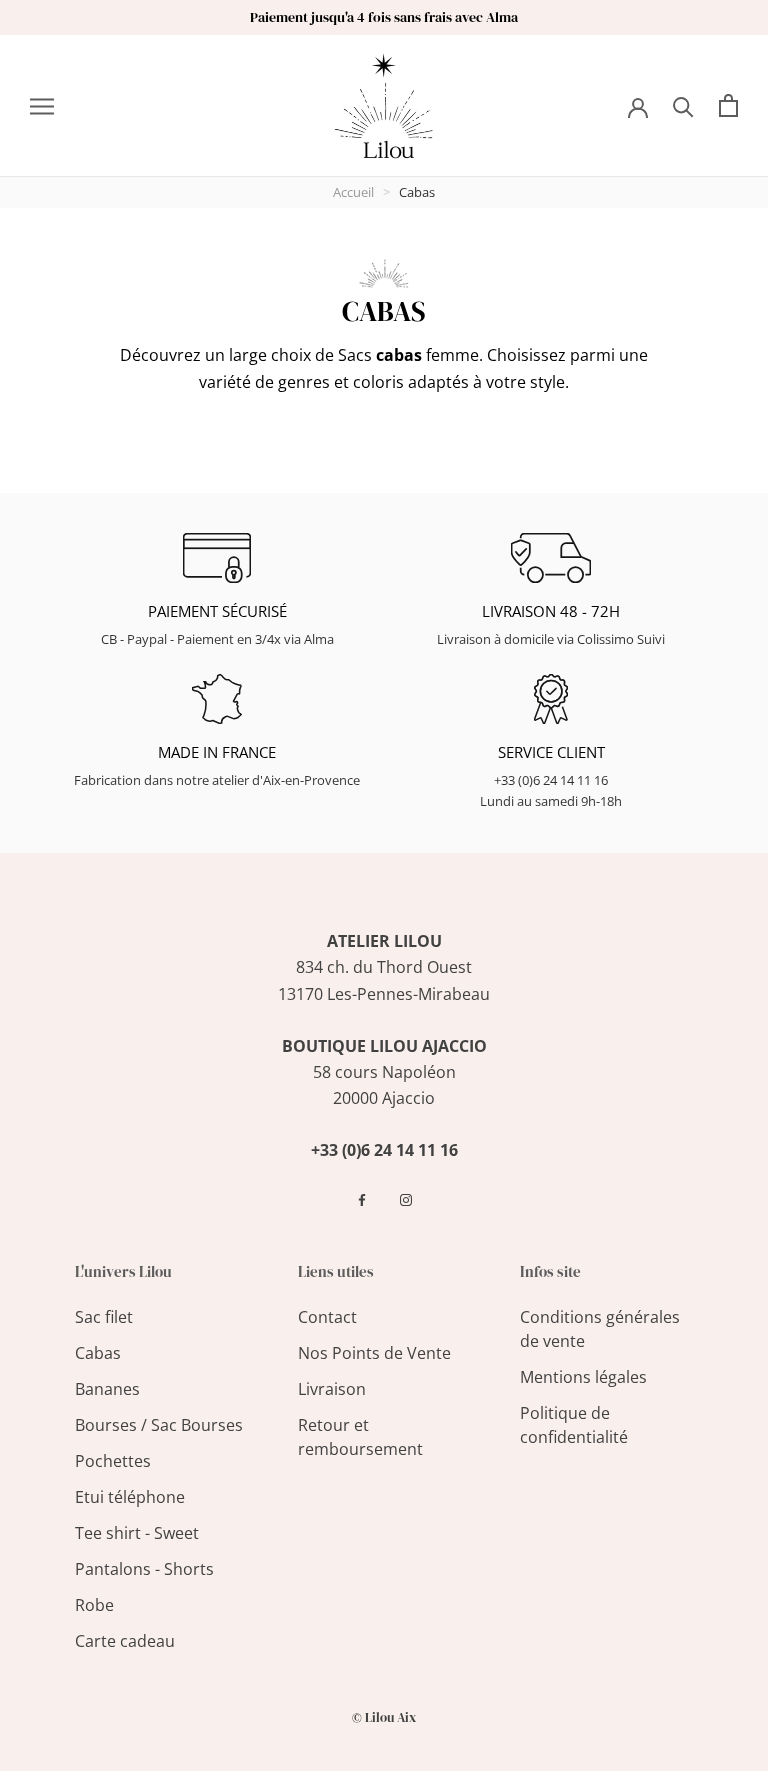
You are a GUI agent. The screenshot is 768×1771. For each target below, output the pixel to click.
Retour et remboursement (360, 1437)
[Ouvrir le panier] (728, 105)
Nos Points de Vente (374, 1353)
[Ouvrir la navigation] (42, 106)
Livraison (332, 1389)
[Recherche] (683, 105)
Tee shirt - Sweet (137, 1533)
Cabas (98, 1353)
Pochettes (113, 1461)
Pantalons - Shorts (144, 1569)
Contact (327, 1317)
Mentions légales (583, 1377)
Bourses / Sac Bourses (159, 1425)
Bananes (107, 1389)
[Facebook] (362, 1199)
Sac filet (104, 1317)
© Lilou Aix (384, 1717)
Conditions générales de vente (600, 1329)
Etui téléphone (130, 1497)
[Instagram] (406, 1199)
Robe (94, 1605)
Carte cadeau (125, 1641)
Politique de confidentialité (574, 1425)
